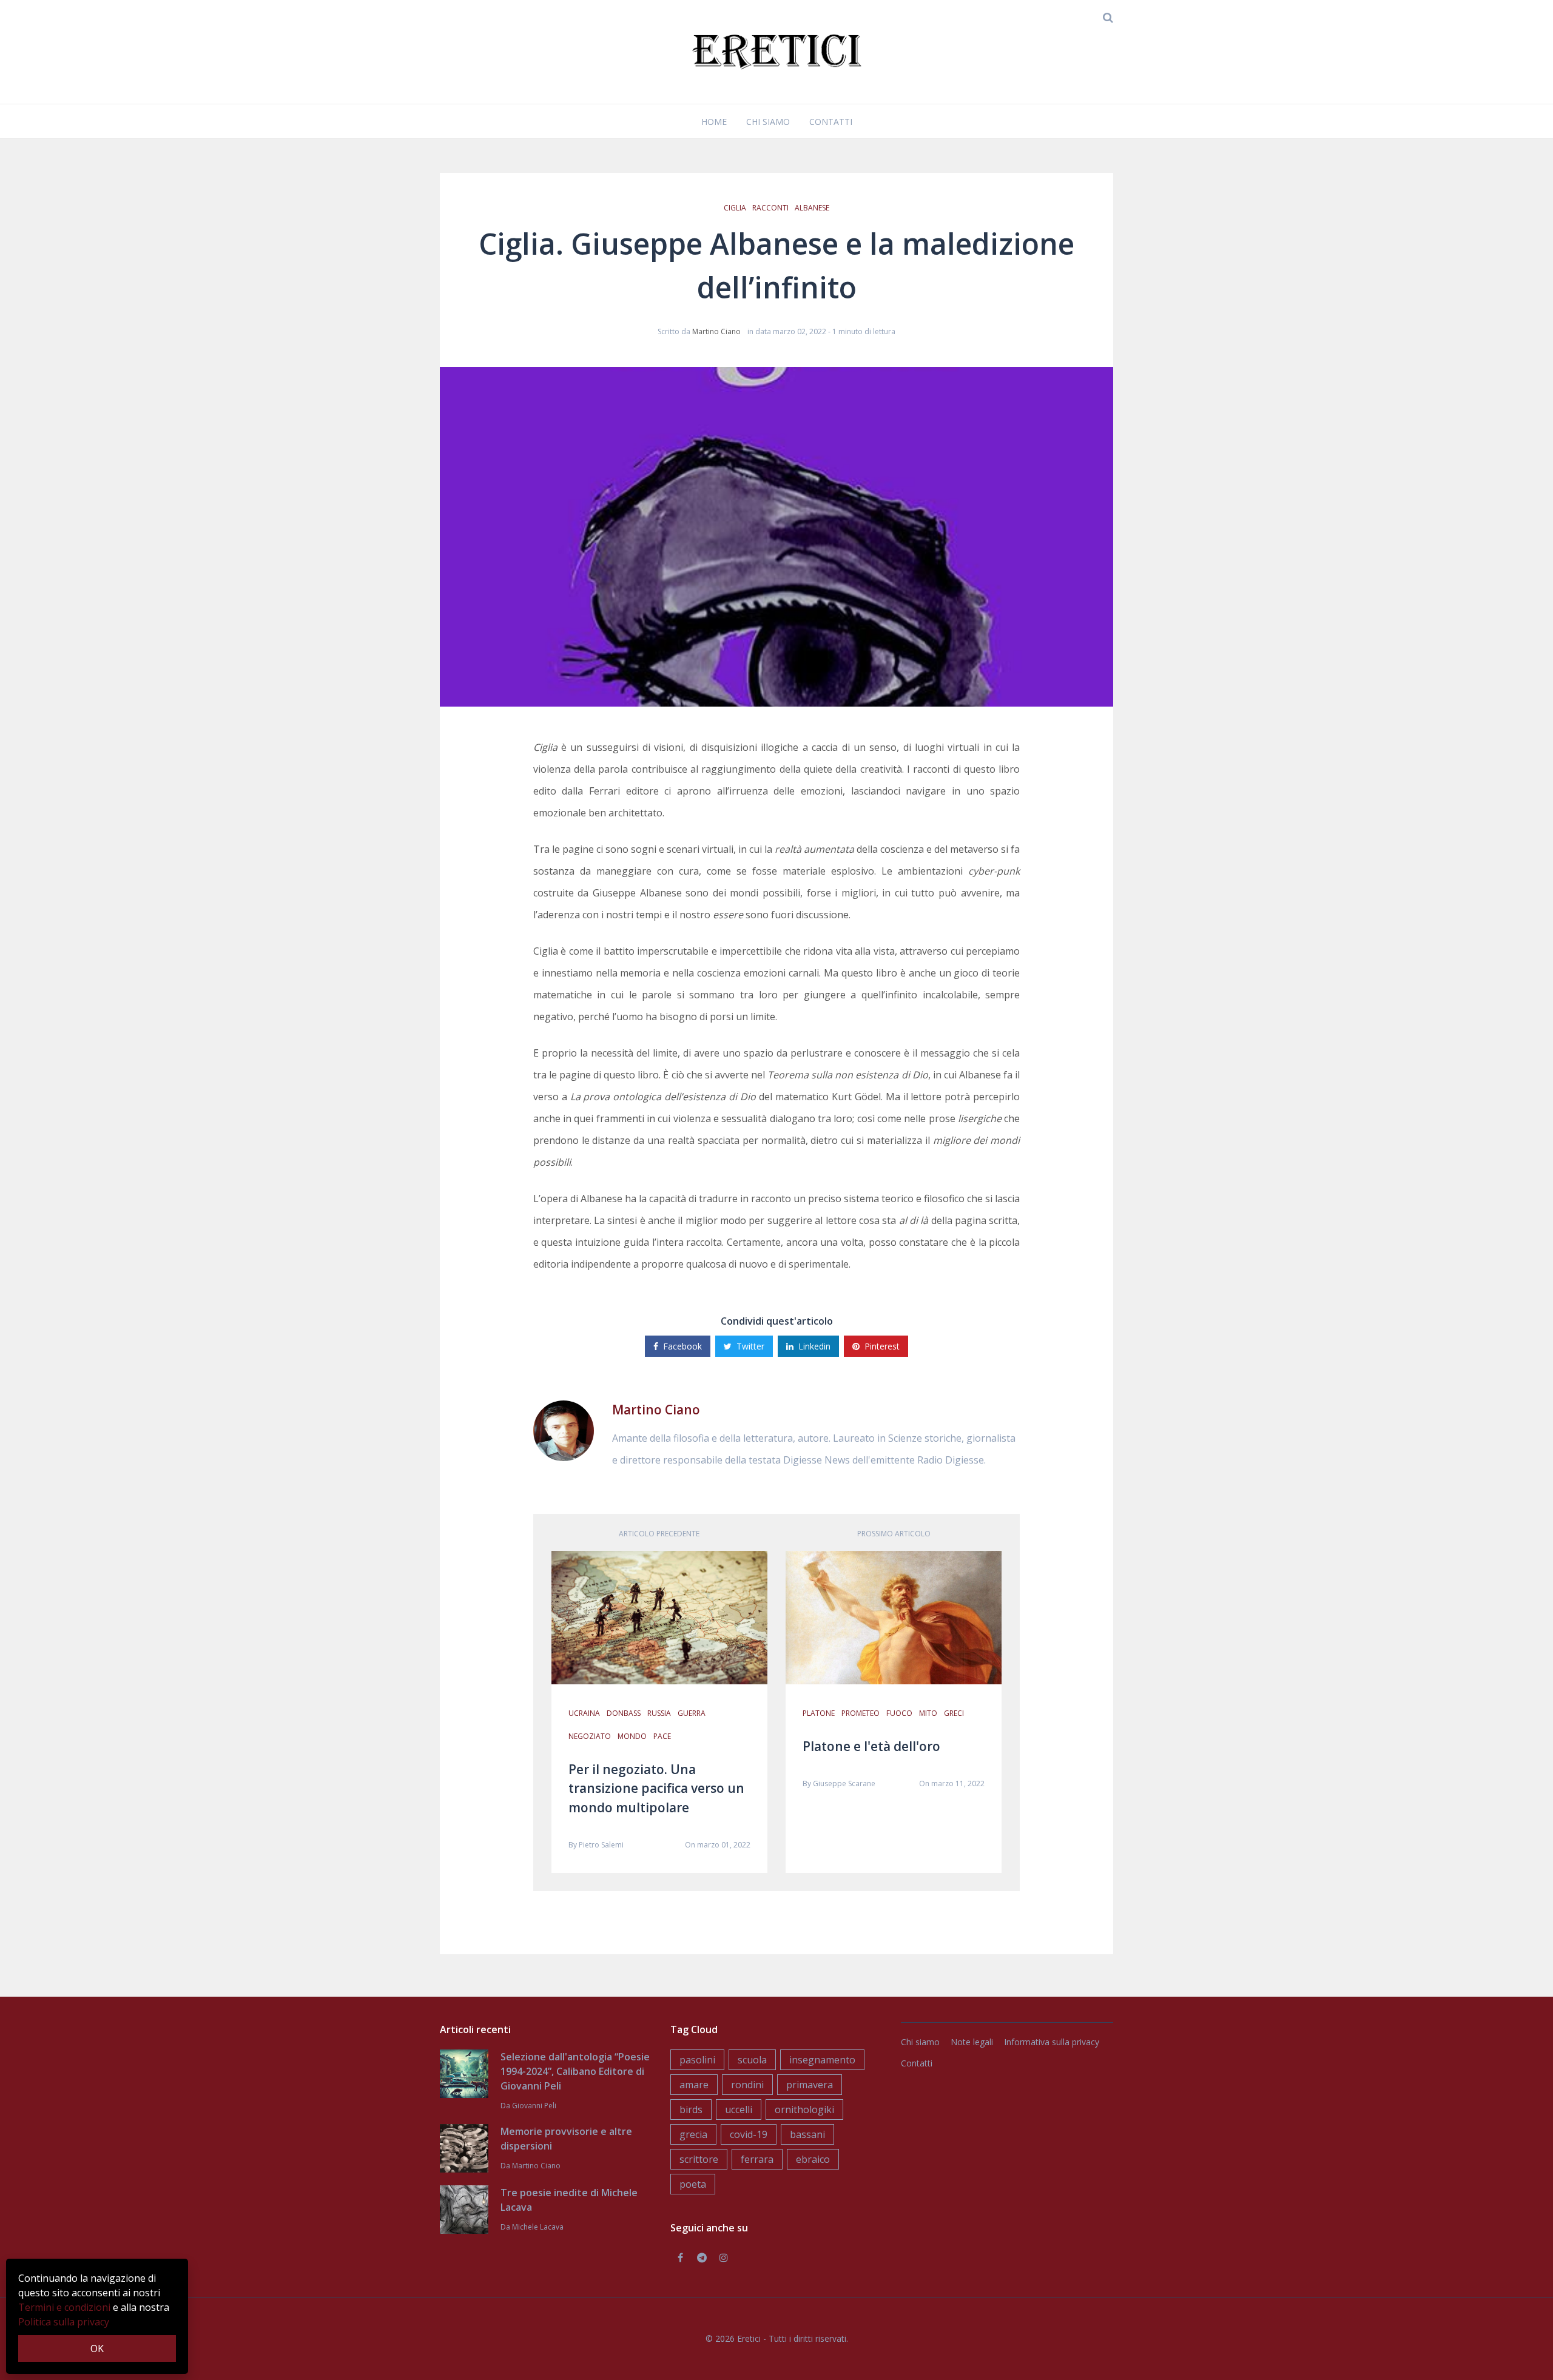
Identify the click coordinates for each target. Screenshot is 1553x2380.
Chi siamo (768, 122)
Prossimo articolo (894, 1534)
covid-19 (749, 2134)
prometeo (861, 1713)
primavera (810, 2085)
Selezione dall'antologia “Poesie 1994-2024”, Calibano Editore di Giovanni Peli (575, 2071)
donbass (624, 1713)
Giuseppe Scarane (844, 1783)
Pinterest (882, 1346)
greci (954, 1713)
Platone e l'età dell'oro (871, 1746)
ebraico (813, 2159)
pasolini (697, 2060)
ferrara (757, 2159)
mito (928, 1713)
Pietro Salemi (601, 1845)
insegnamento (822, 2060)
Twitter (750, 1346)
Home (714, 122)
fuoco (899, 1713)
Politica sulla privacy (64, 2322)
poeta (693, 2184)
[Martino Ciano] (564, 1430)
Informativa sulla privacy (1052, 2042)
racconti (770, 208)
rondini (747, 2085)
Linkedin (814, 1346)
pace (662, 1736)
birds (691, 2109)
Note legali (972, 2042)
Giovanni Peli (534, 2106)
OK (97, 2348)
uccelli (739, 2109)
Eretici (749, 2338)
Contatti (831, 122)
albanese (812, 208)
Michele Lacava (538, 2227)
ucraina (584, 1713)
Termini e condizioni (64, 2307)
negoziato (590, 1736)
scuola (752, 2060)
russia (659, 1713)
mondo (632, 1736)
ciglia (735, 208)
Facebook (682, 1346)
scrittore (699, 2159)
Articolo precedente (659, 1534)
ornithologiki (804, 2109)
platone (819, 1713)
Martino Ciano (716, 331)
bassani (807, 2134)
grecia (693, 2134)
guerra (692, 1713)
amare (694, 2085)
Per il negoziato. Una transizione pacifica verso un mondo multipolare (656, 1788)
